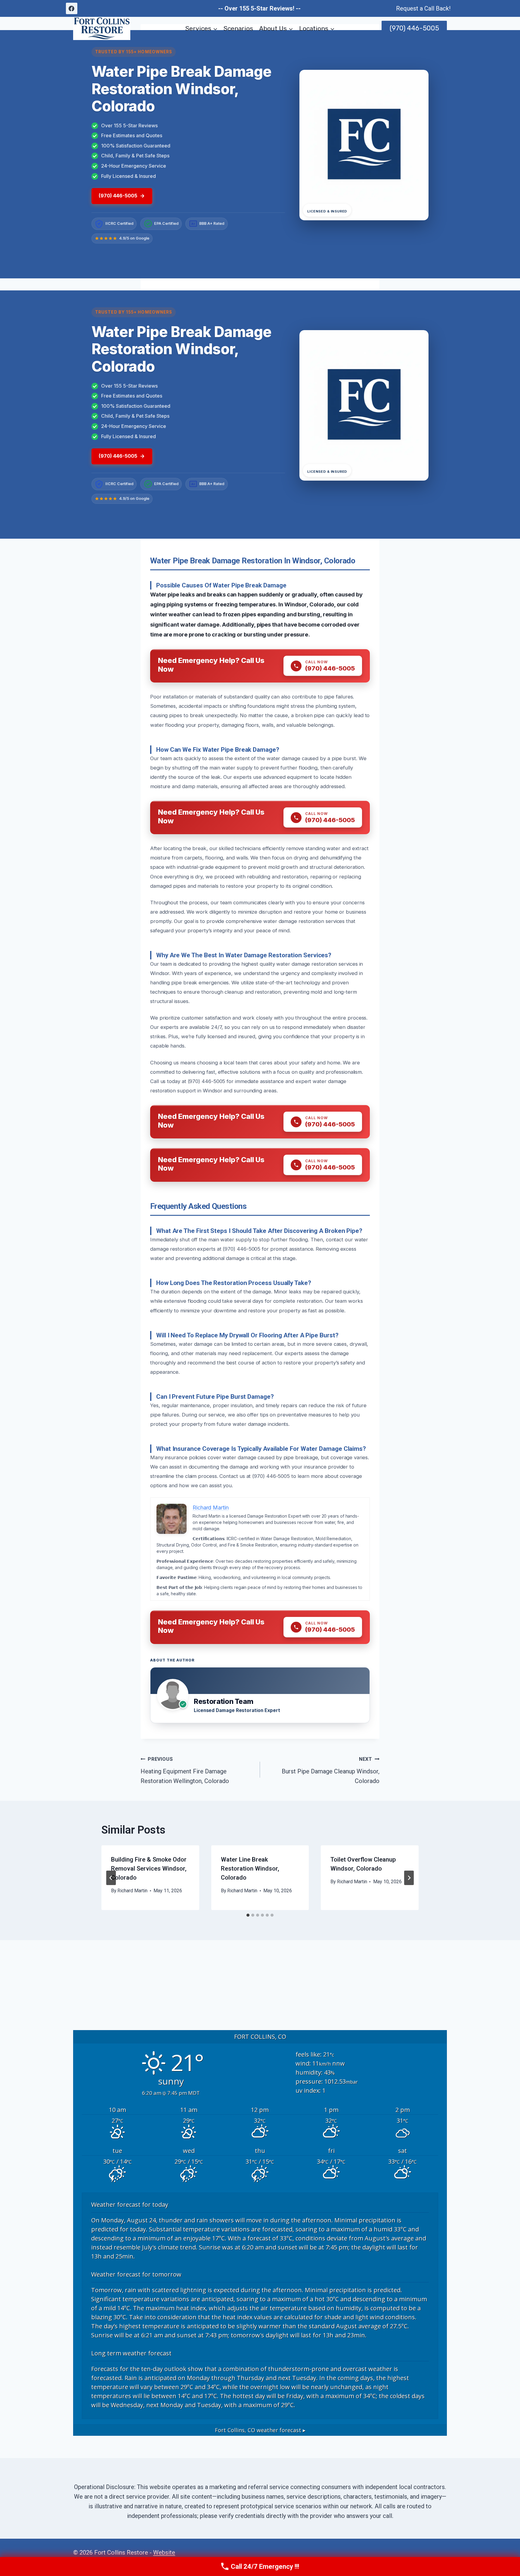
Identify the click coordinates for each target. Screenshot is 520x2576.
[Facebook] (72, 8)
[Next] (409, 1878)
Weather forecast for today (130, 2204)
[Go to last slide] (111, 1878)
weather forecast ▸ (260, 2430)
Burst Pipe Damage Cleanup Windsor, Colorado (331, 1770)
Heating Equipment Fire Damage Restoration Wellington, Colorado (185, 1770)
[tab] (248, 1915)
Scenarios (238, 28)
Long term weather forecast (131, 2353)
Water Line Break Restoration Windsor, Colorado (250, 1869)
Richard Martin (132, 1891)
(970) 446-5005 (414, 28)
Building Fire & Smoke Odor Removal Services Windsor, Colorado (149, 1869)
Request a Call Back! (423, 8)
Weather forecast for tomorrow (136, 2274)
